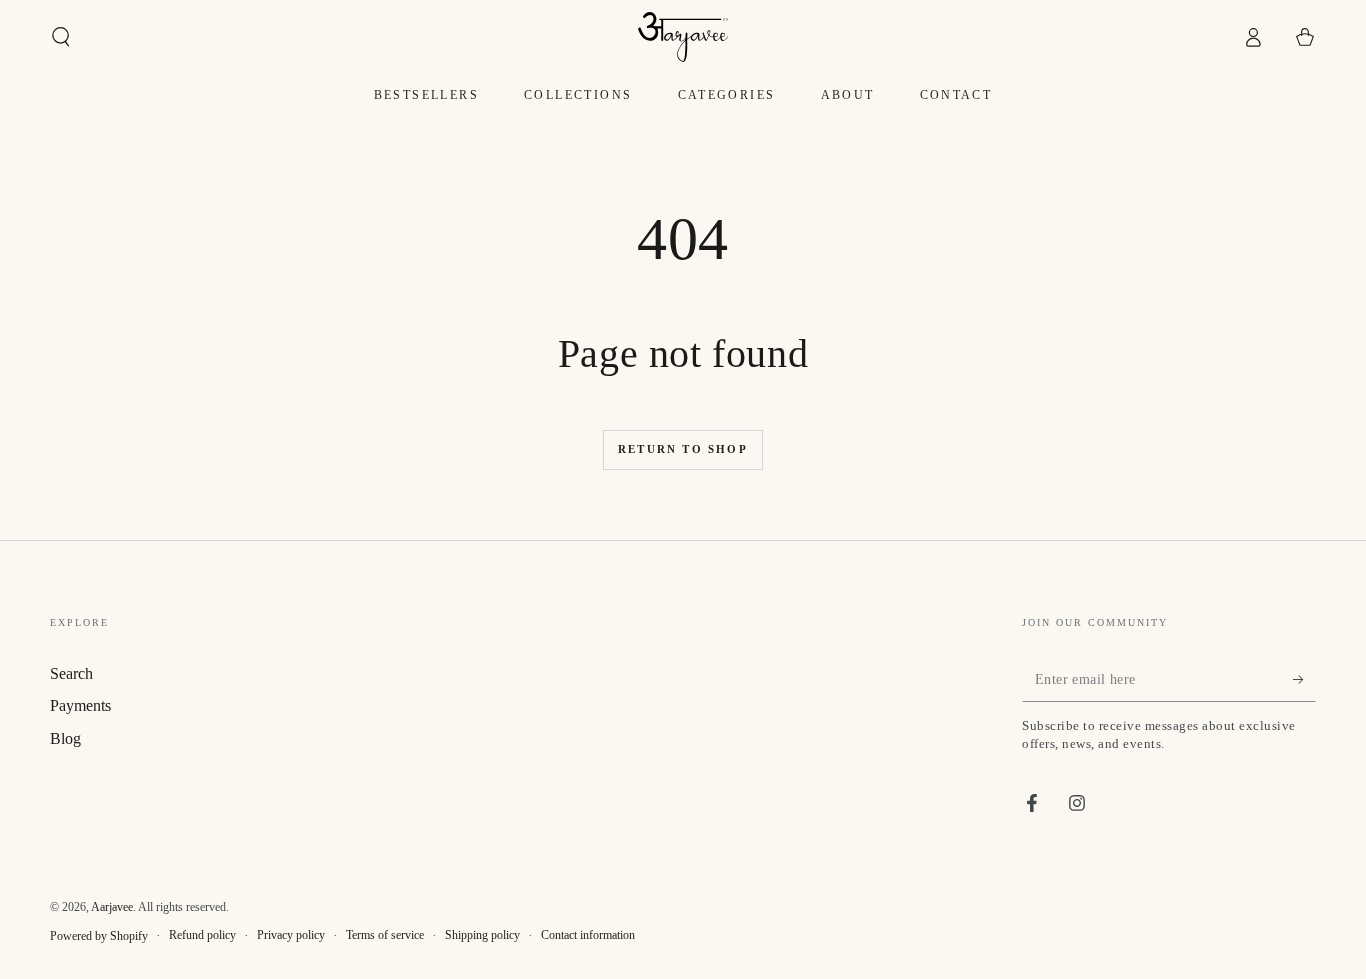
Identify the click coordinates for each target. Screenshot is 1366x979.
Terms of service (385, 935)
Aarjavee (112, 907)
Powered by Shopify (99, 936)
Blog (65, 738)
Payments (80, 705)
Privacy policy (291, 935)
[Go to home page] (683, 37)
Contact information (588, 935)
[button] (61, 37)
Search (71, 673)
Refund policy (202, 935)
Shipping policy (482, 935)
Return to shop (683, 449)
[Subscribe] (1304, 679)
